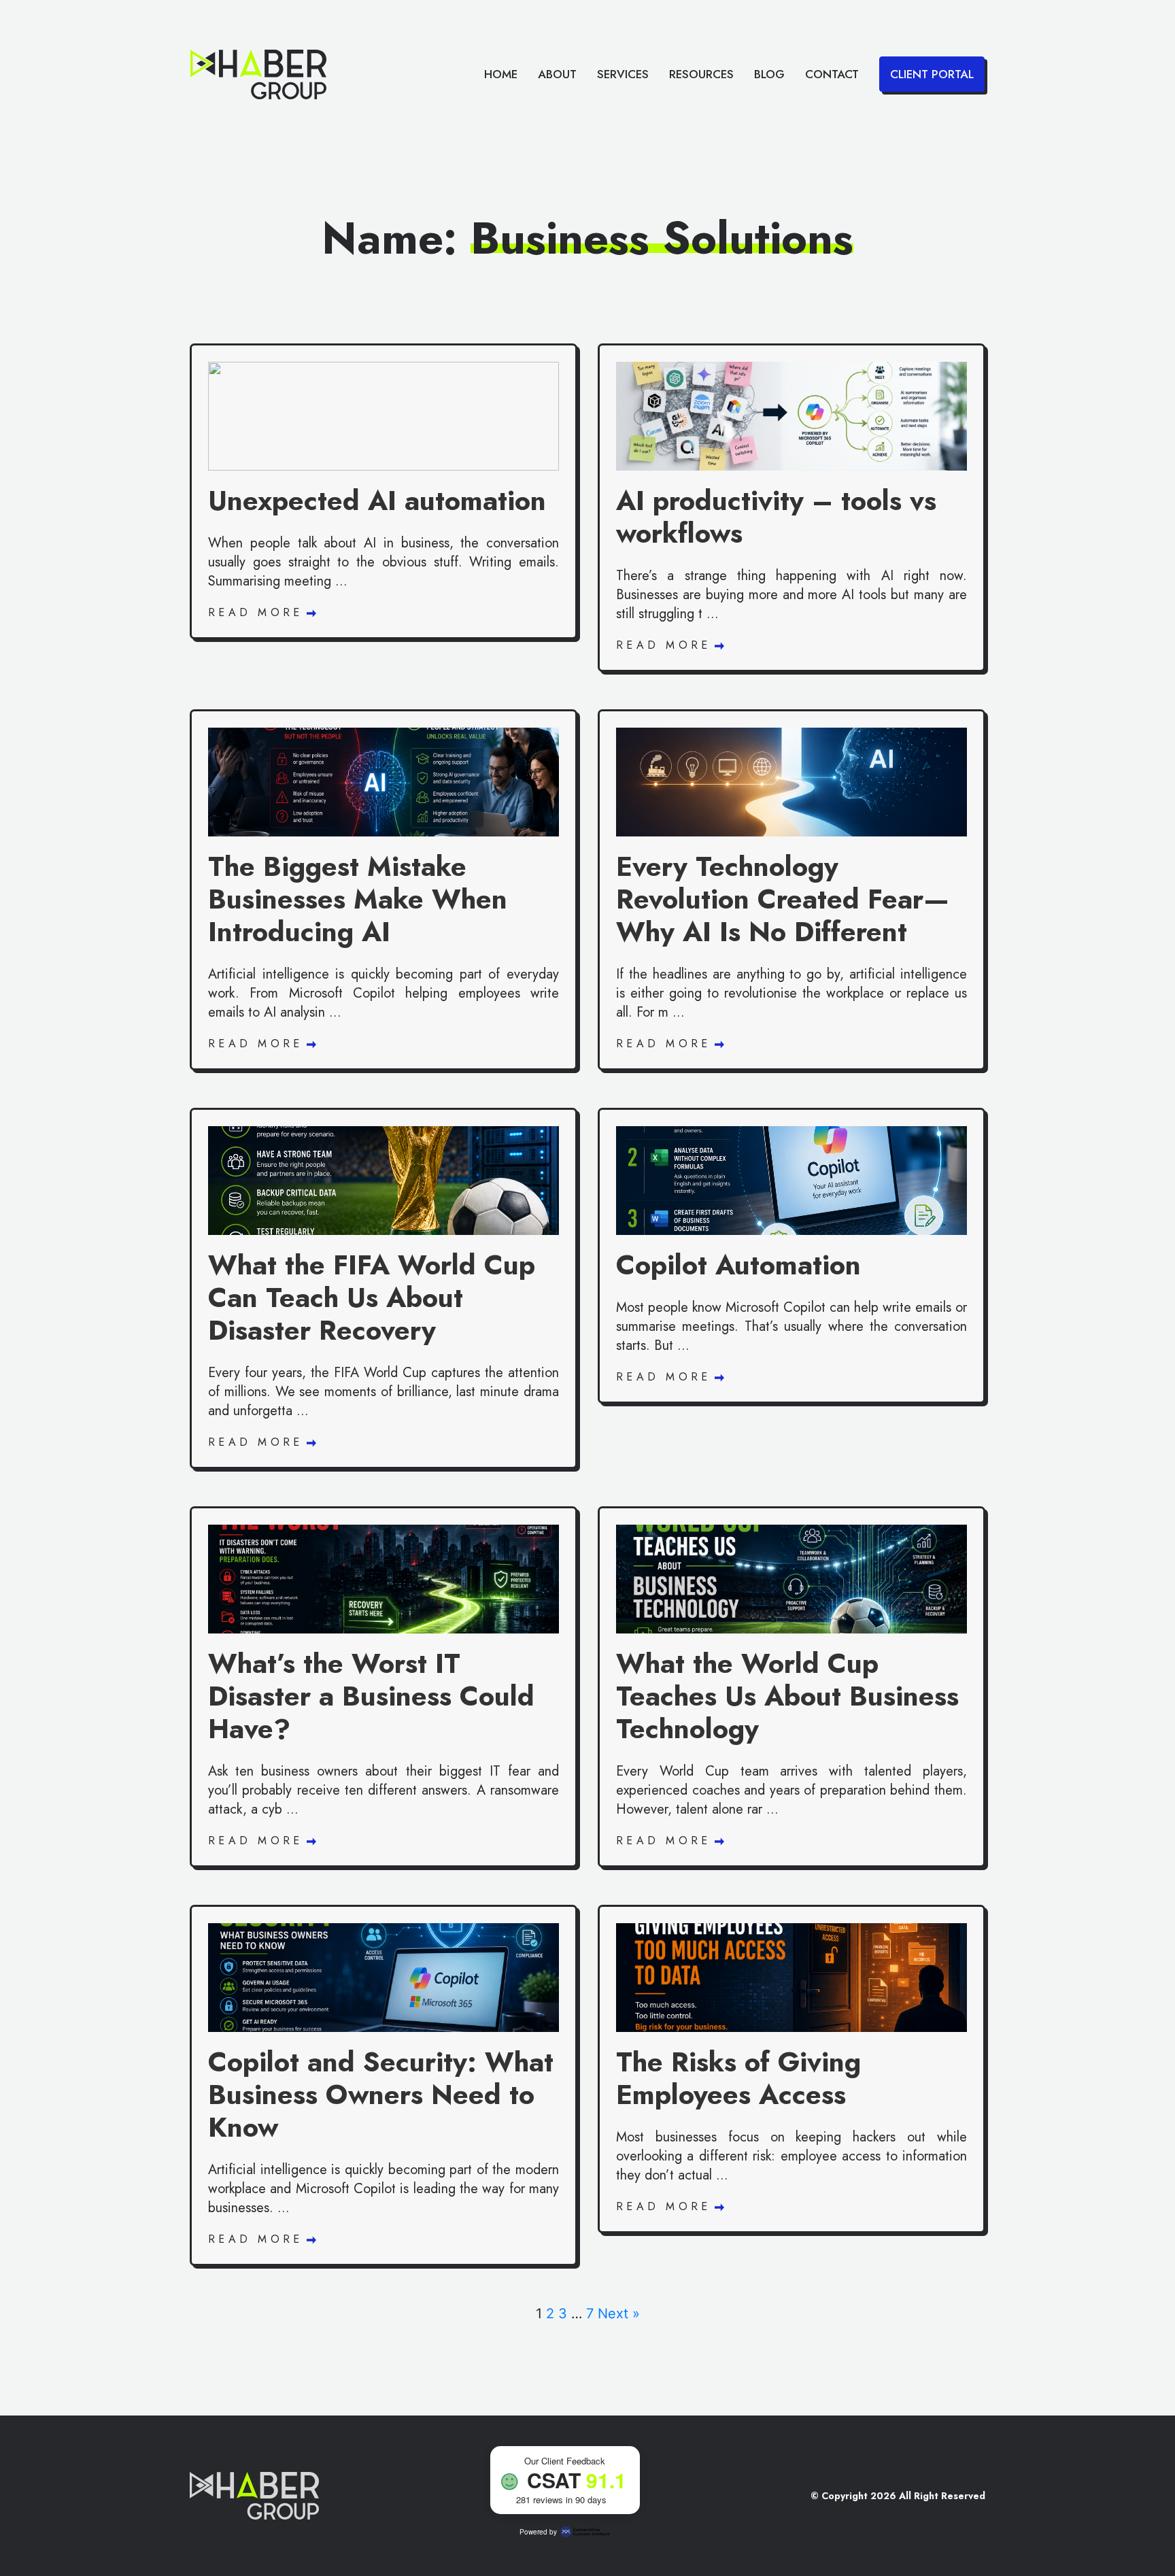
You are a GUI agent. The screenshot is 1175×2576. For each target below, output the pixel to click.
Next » (619, 2314)
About (557, 74)
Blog (769, 74)
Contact (832, 74)
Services (623, 74)
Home (501, 74)
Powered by (538, 2532)
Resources (701, 74)
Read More (259, 612)
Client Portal (932, 74)
